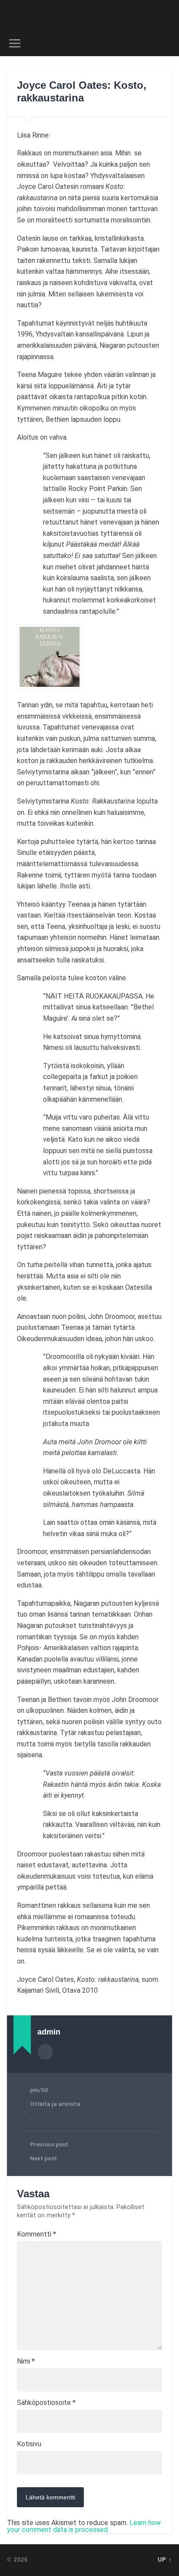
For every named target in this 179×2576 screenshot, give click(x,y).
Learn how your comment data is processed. (84, 2526)
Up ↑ (165, 2560)
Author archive (45, 2052)
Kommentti (36, 2234)
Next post (43, 2158)
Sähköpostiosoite (46, 2403)
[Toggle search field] (165, 43)
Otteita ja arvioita (55, 2104)
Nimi (26, 2361)
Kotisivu (29, 2444)
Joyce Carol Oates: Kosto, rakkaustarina (82, 91)
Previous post (49, 2144)
